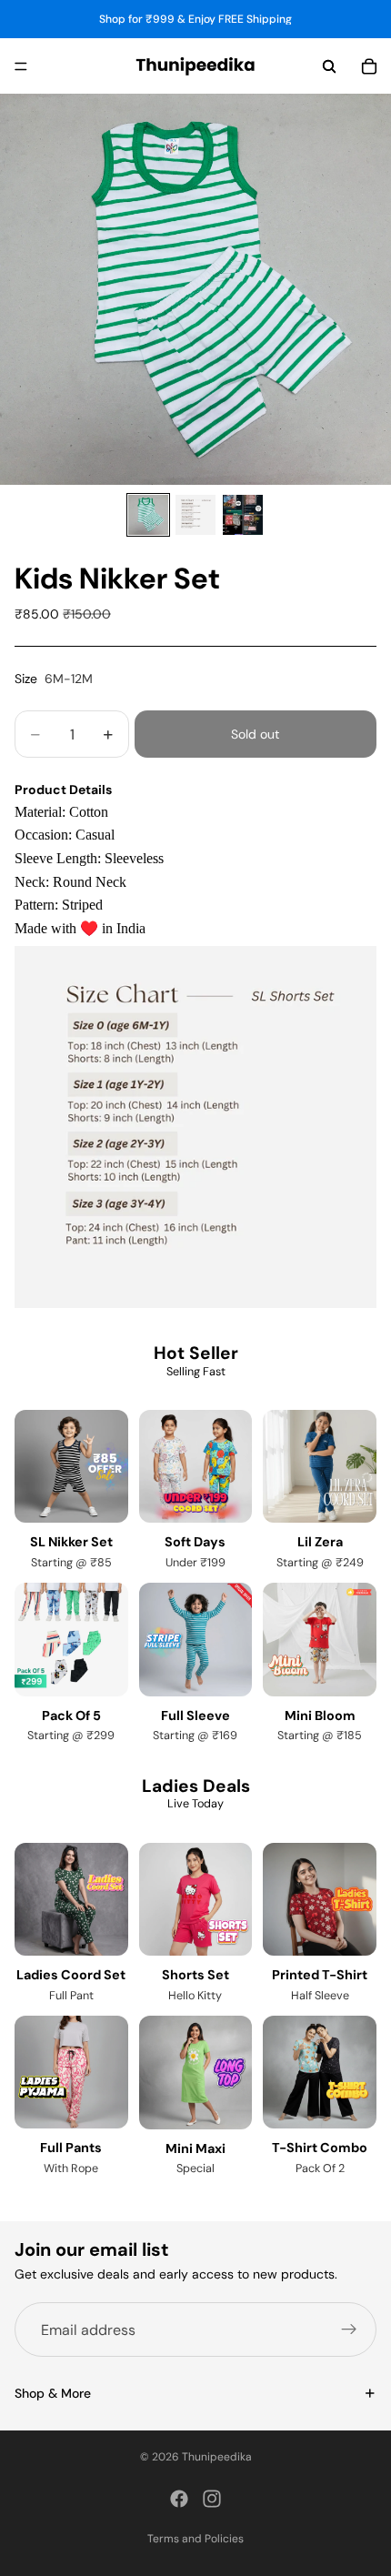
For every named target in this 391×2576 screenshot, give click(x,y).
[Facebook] (179, 2499)
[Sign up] (349, 2330)
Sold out (255, 734)
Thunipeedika (217, 2457)
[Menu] (21, 66)
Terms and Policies (195, 2539)
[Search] (329, 66)
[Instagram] (212, 2499)
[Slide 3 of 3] (243, 515)
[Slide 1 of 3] (148, 515)
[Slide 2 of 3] (195, 515)
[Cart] (369, 66)
